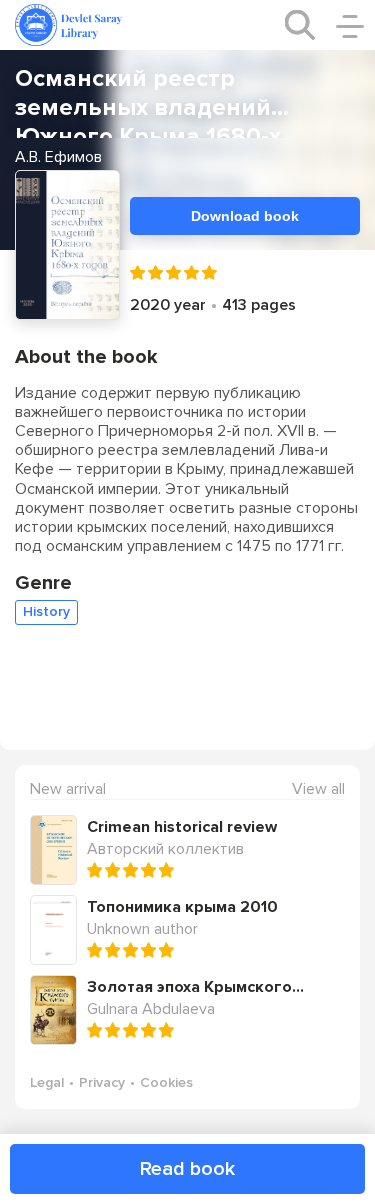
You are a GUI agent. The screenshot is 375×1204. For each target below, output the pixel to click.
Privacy (102, 1082)
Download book (245, 216)
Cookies (166, 1082)
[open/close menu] (350, 25)
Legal (47, 1082)
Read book (187, 1169)
